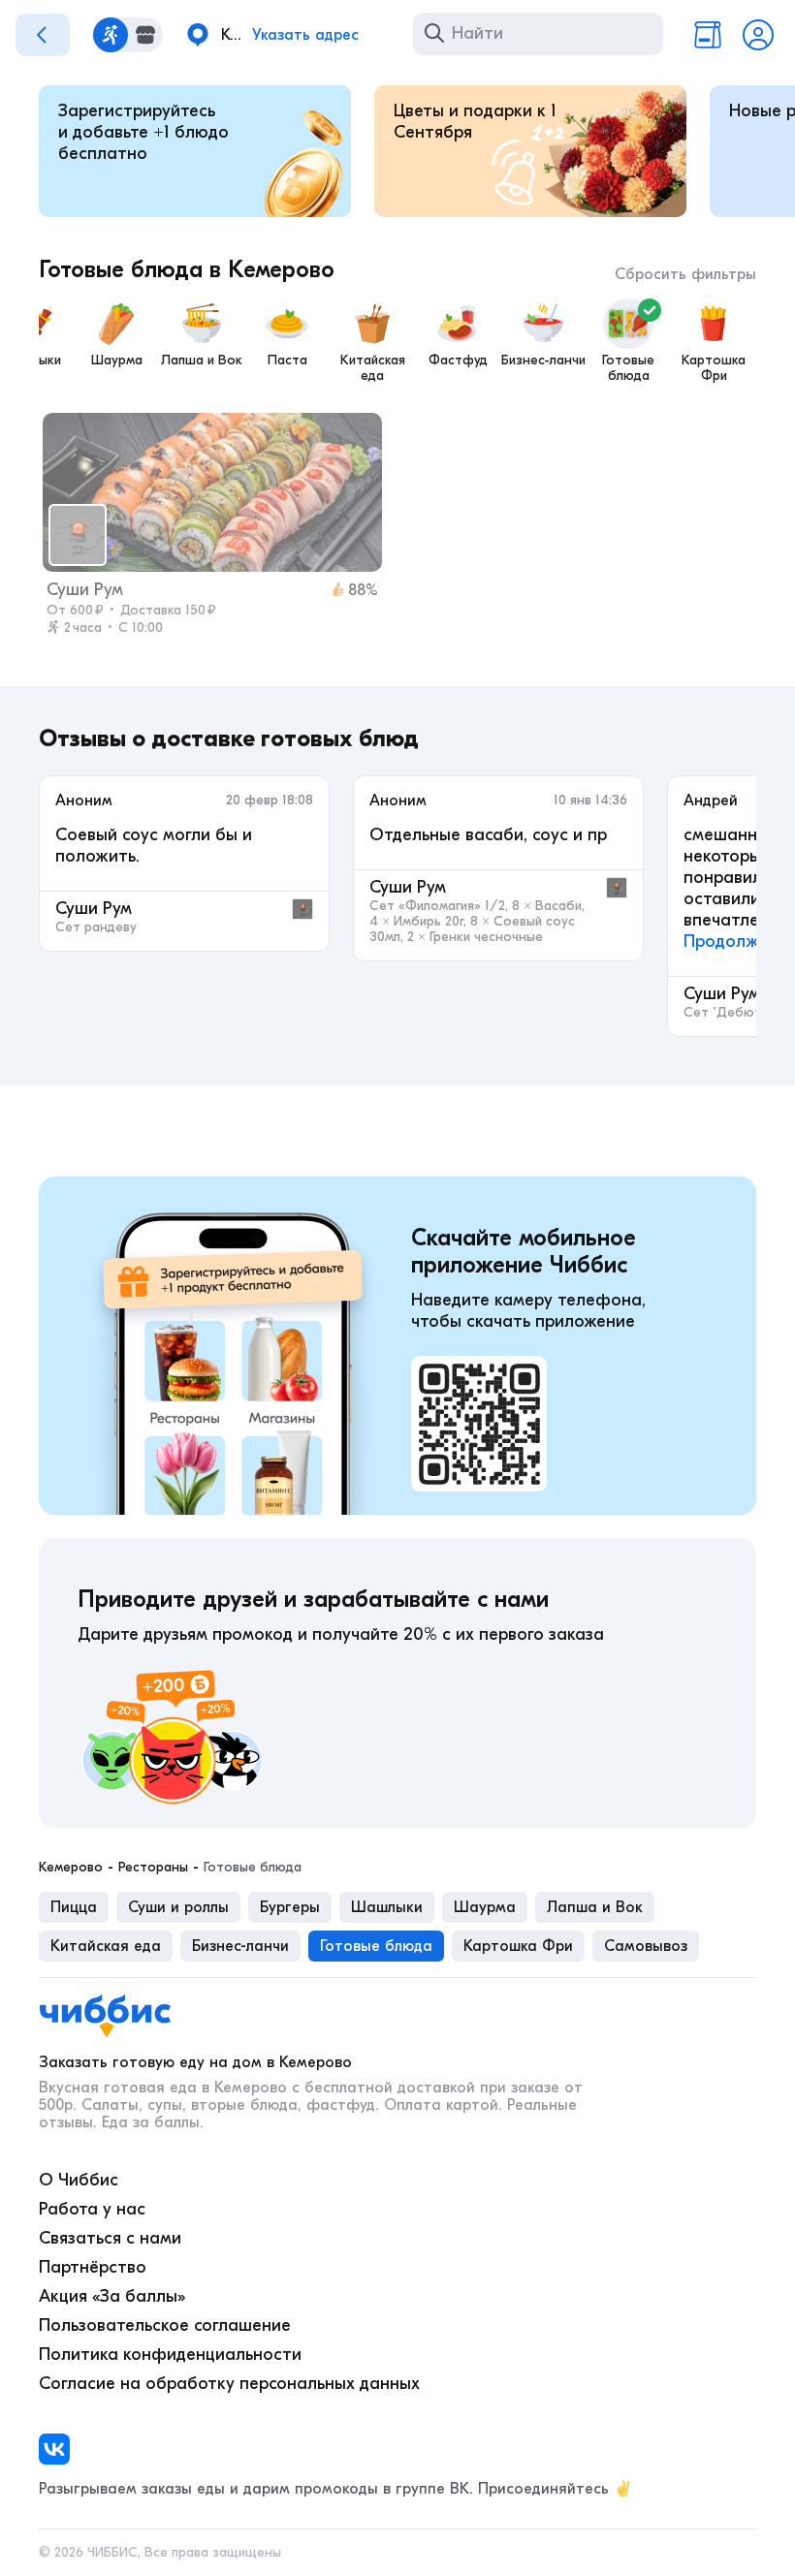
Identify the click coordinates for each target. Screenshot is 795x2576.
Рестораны (153, 1868)
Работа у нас (92, 2209)
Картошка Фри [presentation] (518, 1946)
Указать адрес (305, 35)
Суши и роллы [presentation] (178, 1907)
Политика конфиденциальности (170, 2355)
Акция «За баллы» (112, 2296)
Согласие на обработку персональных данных (229, 2384)
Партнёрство (93, 2267)
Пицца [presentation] (74, 1907)
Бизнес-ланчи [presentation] (240, 1946)
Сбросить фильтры (685, 274)
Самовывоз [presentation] (646, 1946)
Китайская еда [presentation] (106, 1946)
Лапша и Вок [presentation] (595, 1907)
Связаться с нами (110, 2238)
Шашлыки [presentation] (387, 1907)
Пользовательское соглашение (165, 2325)
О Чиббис (79, 2180)
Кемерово (71, 1868)
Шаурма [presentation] (485, 1907)
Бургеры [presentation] (290, 1907)
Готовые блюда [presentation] (376, 1946)
